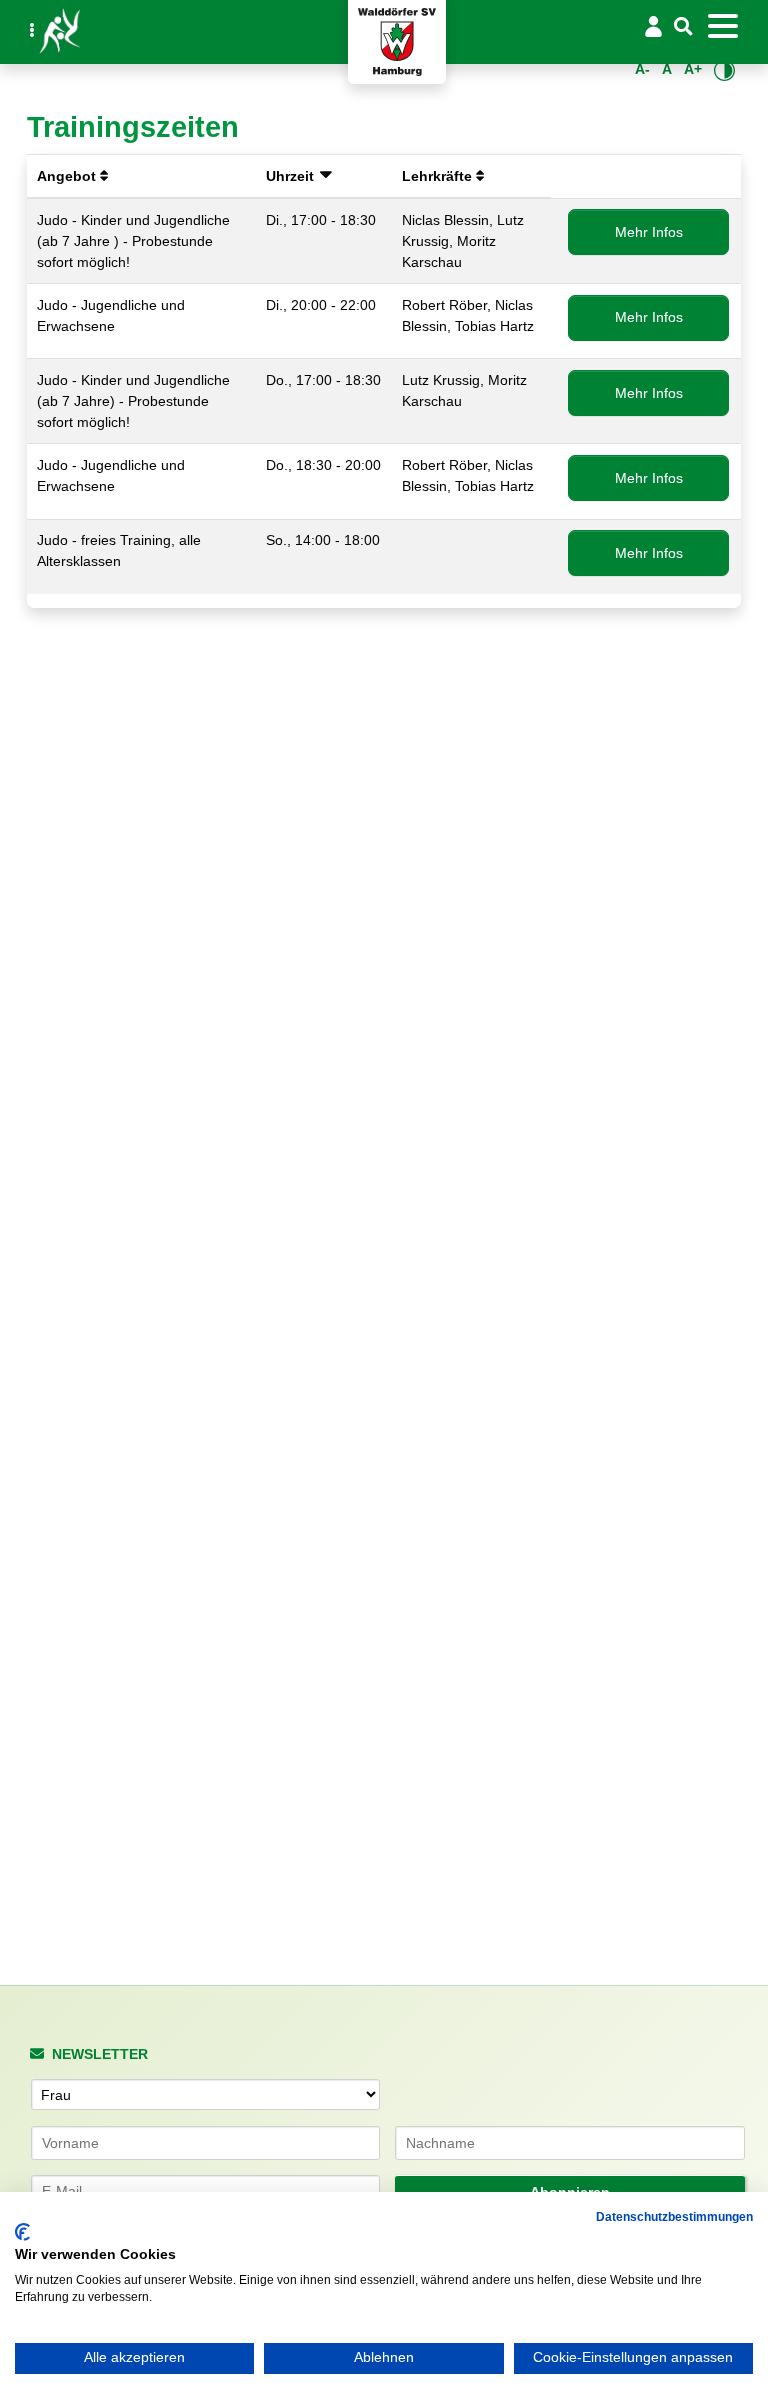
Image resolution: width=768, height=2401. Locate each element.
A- (642, 69)
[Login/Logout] (653, 26)
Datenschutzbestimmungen (674, 2217)
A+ (693, 69)
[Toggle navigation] (722, 26)
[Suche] (684, 27)
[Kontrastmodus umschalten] (724, 70)
